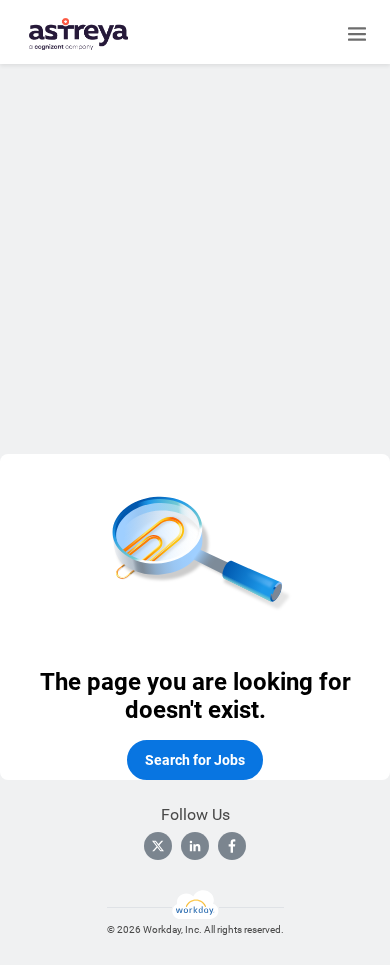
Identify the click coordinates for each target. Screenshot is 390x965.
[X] (158, 846)
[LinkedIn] (195, 846)
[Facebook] (232, 846)
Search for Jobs (195, 760)
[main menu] (357, 34)
